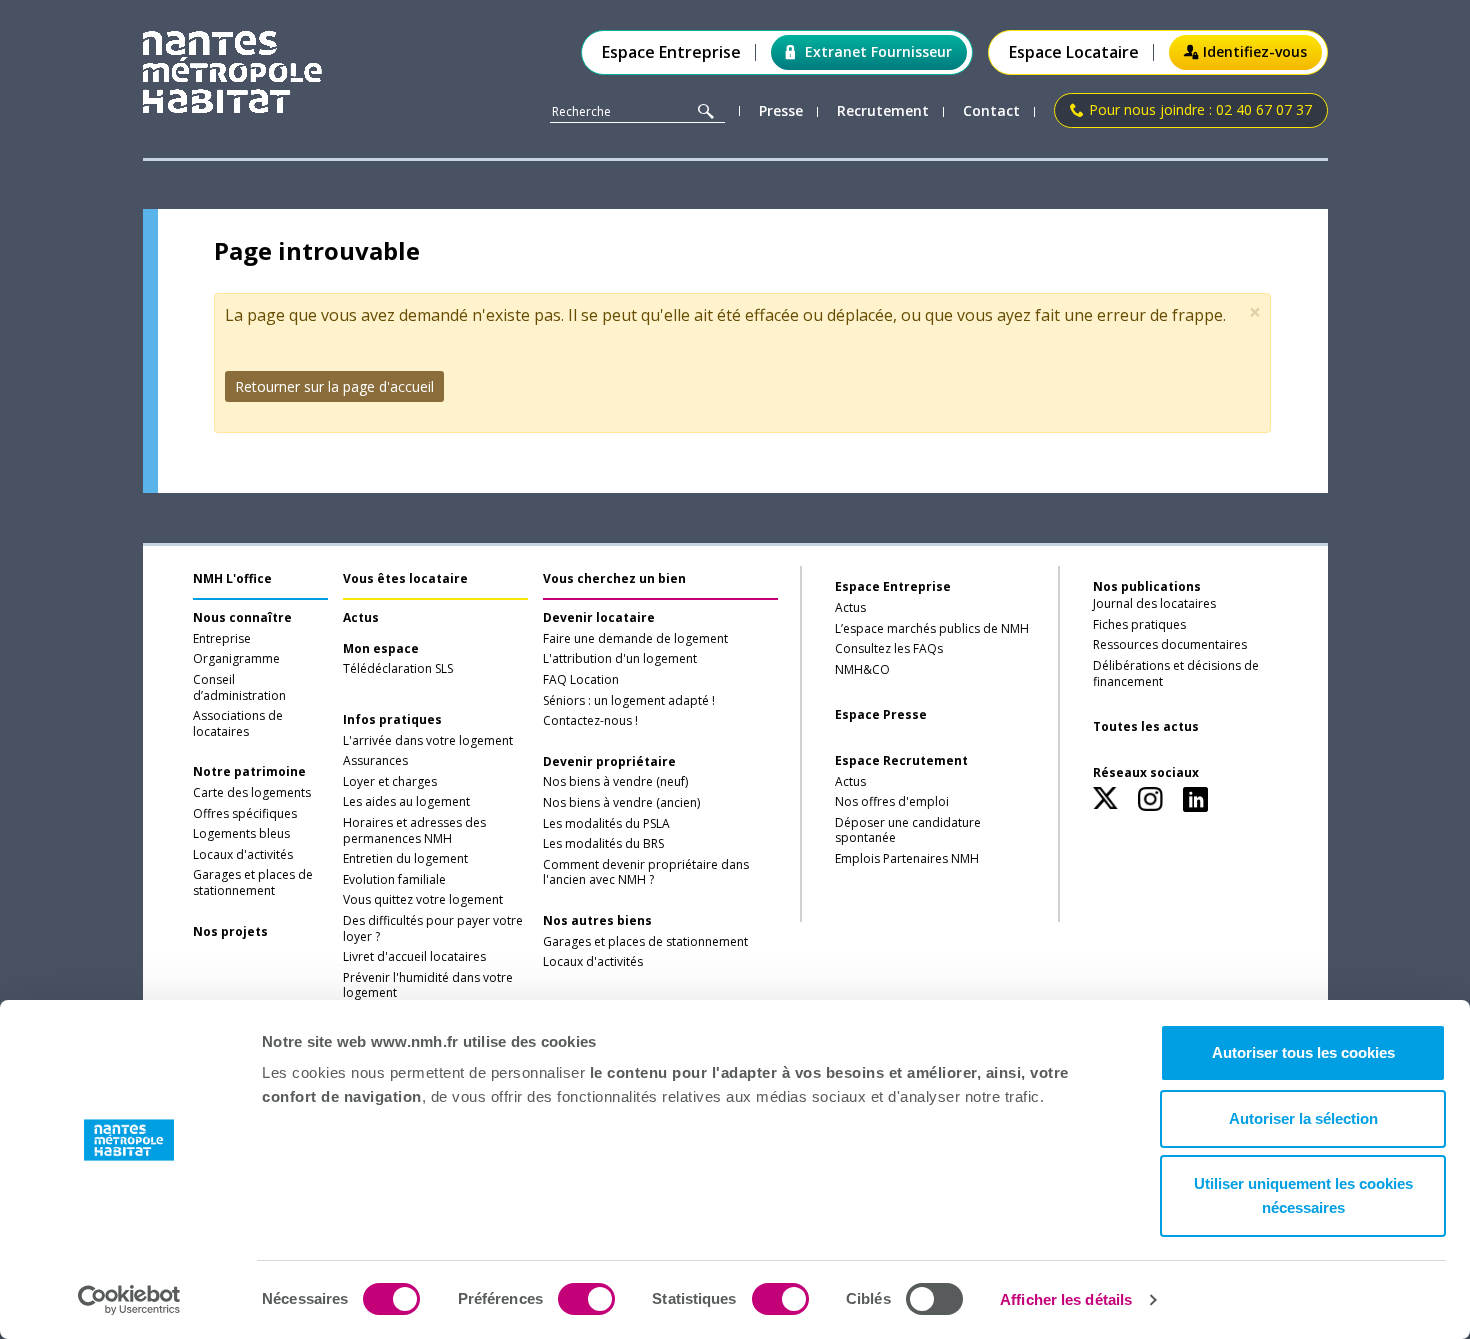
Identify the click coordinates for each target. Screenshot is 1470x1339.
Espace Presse (881, 715)
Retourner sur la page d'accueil (334, 386)
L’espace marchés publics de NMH (932, 629)
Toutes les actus (1146, 727)
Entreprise (222, 639)
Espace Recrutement (901, 761)
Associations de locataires (238, 724)
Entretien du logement (405, 859)
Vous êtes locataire (405, 578)
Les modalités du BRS (603, 844)
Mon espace (381, 649)
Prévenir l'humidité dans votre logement (428, 986)
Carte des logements (252, 793)
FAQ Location (581, 680)
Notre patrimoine (249, 772)
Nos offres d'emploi (892, 802)
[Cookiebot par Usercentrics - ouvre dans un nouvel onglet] (129, 1300)
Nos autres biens (597, 921)
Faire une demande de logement (635, 639)
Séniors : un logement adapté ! (629, 701)
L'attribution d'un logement (620, 659)
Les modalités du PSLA (606, 824)
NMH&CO (862, 670)
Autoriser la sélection (1303, 1118)
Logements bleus (241, 834)
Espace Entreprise (671, 52)
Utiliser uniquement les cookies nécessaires (1303, 1195)
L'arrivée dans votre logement (428, 741)
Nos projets (230, 932)
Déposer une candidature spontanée (908, 831)
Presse (781, 111)
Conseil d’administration (239, 688)
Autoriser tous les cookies (1303, 1052)
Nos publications (1147, 586)
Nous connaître (242, 618)
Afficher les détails (1066, 1299)
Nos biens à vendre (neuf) (615, 782)
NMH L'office (232, 578)
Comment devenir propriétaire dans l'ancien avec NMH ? (646, 873)
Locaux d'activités (243, 855)
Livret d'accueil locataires (414, 957)
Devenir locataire (599, 618)
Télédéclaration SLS (398, 669)
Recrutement (883, 111)
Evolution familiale (394, 880)
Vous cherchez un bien (614, 578)
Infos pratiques (392, 720)
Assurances (375, 761)
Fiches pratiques (1139, 625)
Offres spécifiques (245, 814)
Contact (991, 111)
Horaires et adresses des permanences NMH (414, 831)
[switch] (586, 1299)
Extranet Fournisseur (878, 51)
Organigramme (236, 659)
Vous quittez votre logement (423, 900)
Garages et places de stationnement (253, 883)
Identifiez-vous (1255, 51)
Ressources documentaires (1170, 645)
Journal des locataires (1154, 604)
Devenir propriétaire (609, 762)
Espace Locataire (1074, 52)
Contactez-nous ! (590, 721)
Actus (361, 618)
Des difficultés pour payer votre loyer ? (433, 929)
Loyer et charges (390, 782)
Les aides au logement (406, 802)
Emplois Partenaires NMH (907, 859)
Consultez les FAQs (889, 649)
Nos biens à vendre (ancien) (621, 803)
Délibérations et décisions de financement (1176, 674)
